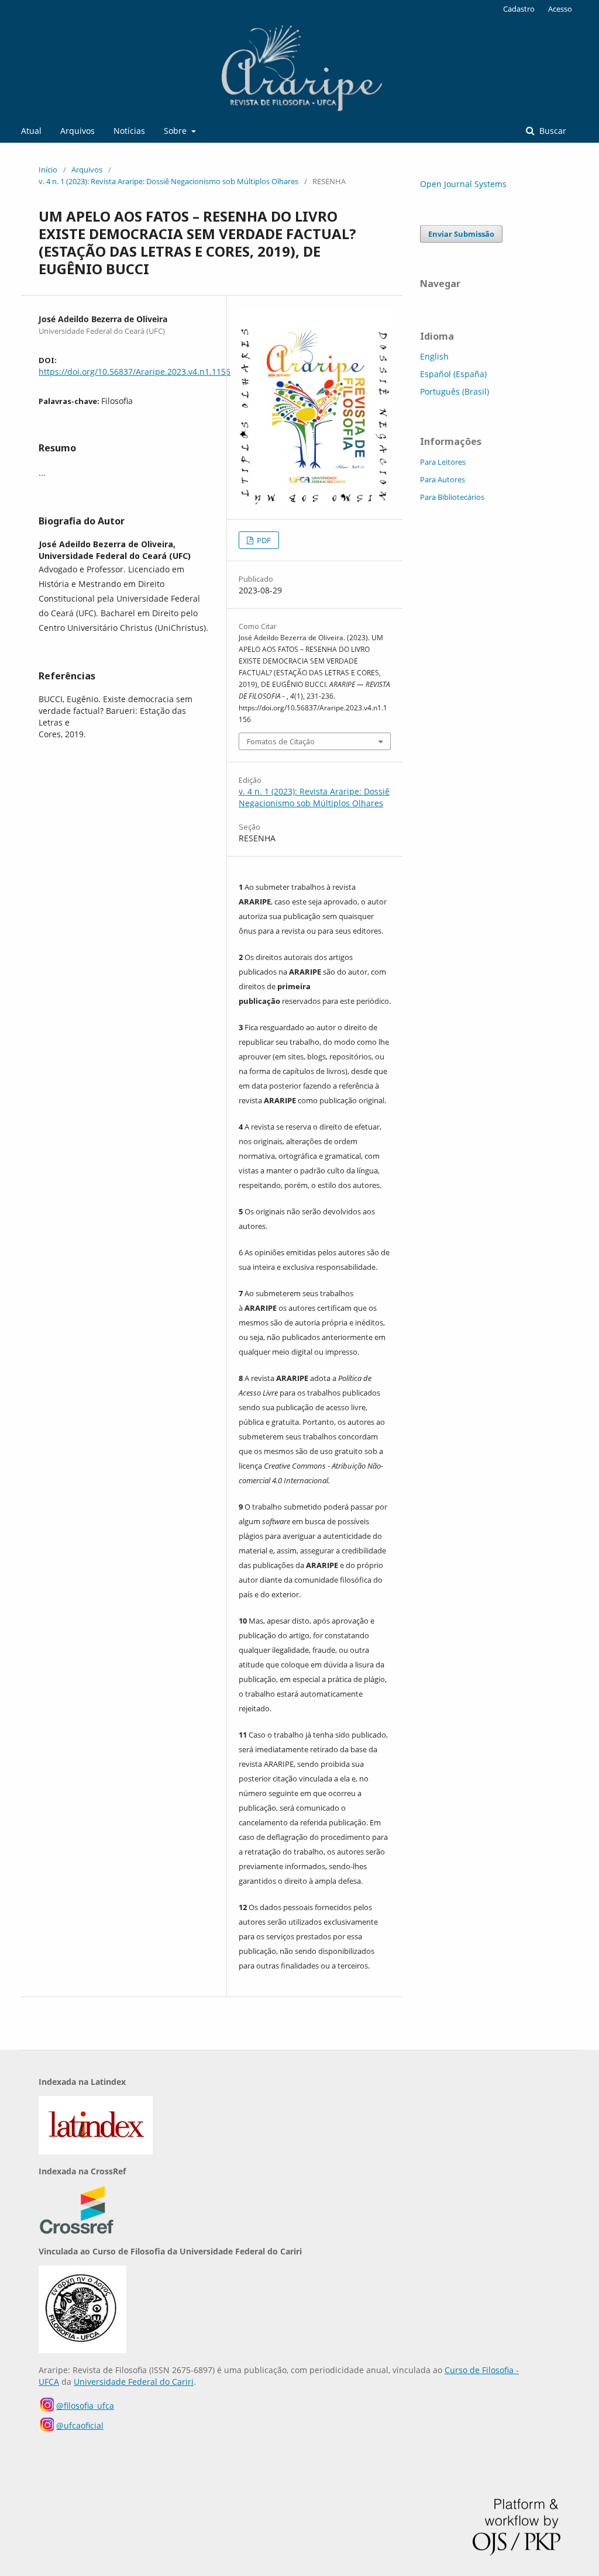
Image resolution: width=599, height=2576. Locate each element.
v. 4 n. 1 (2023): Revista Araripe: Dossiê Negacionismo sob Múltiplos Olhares (168, 181)
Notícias (129, 131)
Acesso (560, 9)
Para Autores (443, 479)
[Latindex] (96, 2151)
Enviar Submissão (461, 234)
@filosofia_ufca (85, 2406)
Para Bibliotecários (452, 497)
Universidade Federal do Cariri (134, 2382)
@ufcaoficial (80, 2425)
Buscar (552, 131)
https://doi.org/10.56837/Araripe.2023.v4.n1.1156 (135, 372)
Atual (31, 131)
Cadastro (519, 9)
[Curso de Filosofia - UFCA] (82, 2350)
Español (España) (453, 374)
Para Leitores (443, 462)
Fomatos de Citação (281, 741)
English (434, 356)
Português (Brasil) (455, 391)
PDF (263, 540)
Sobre (176, 131)
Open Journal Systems (463, 184)
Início (48, 170)
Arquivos (78, 131)
